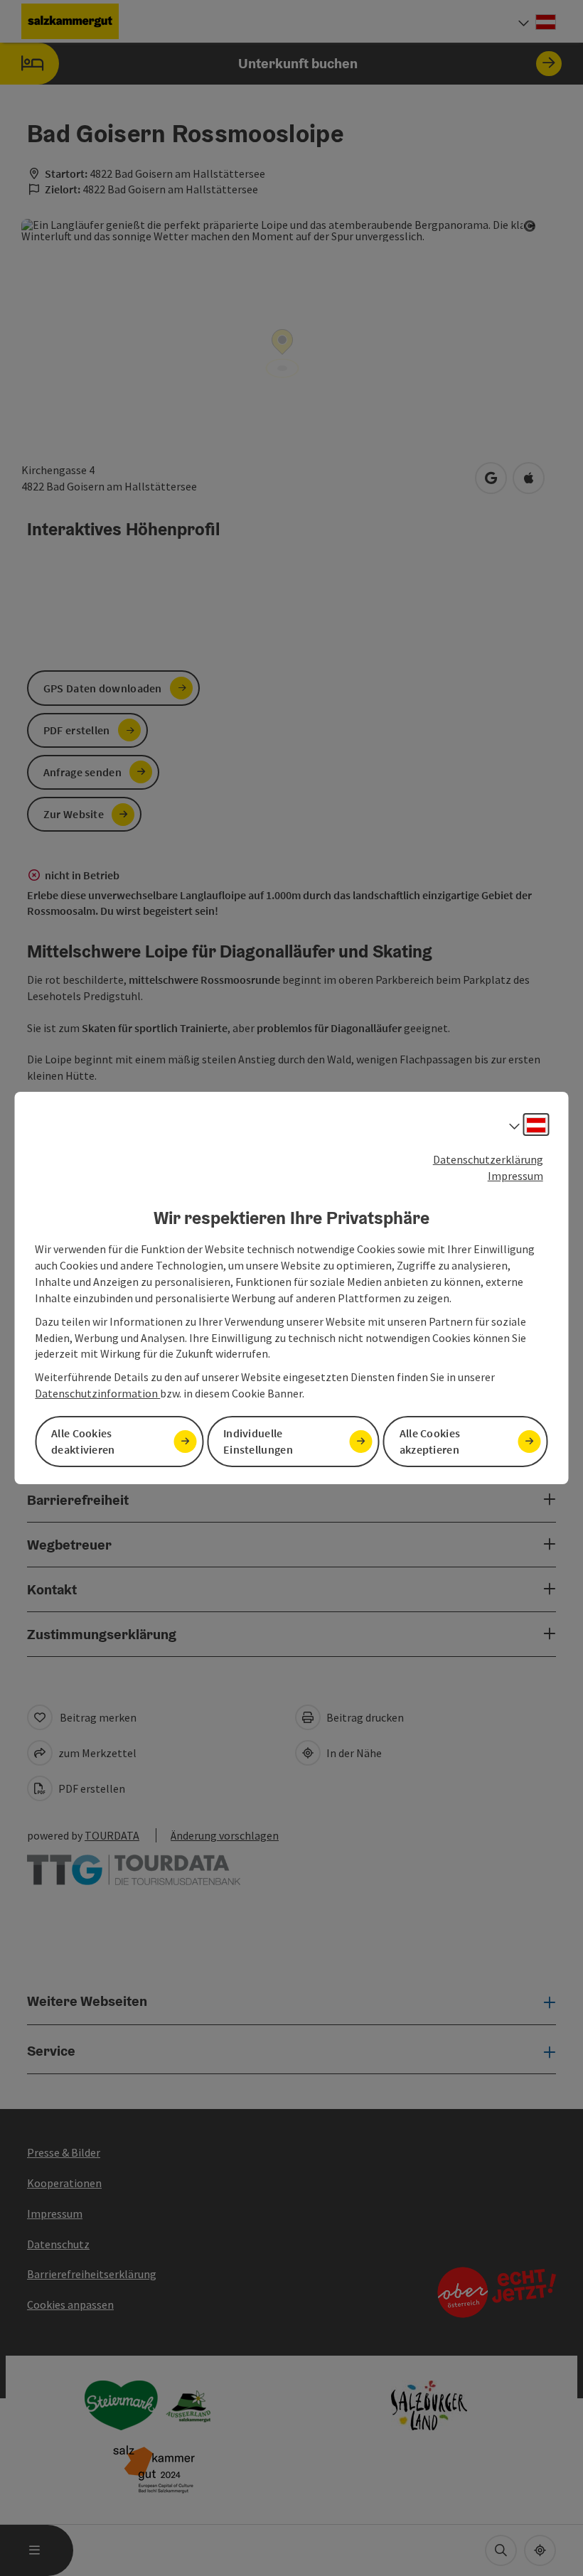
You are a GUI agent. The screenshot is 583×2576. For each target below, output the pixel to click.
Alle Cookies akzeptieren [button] (430, 1441)
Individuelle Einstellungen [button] (258, 1441)
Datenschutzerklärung (488, 1159)
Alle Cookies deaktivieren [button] (83, 1441)
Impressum (515, 1176)
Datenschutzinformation (97, 1393)
